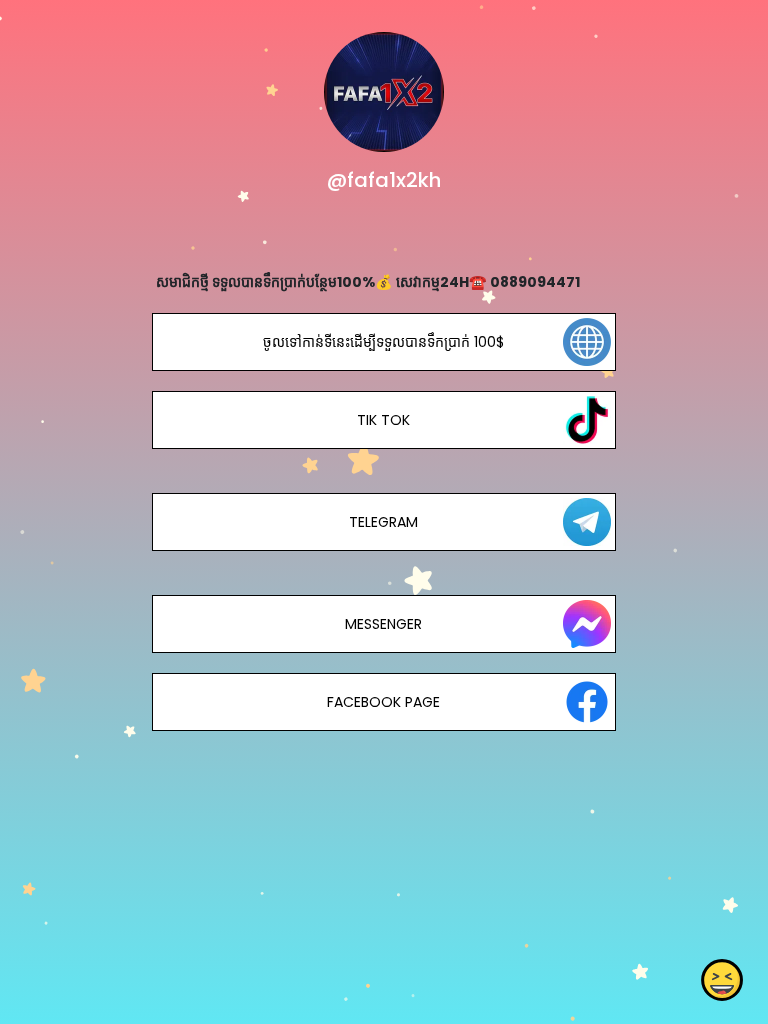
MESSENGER (383, 624)
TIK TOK (383, 420)
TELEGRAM (383, 522)
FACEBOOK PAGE (383, 702)
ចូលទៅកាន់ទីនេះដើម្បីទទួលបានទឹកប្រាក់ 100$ (383, 342)
